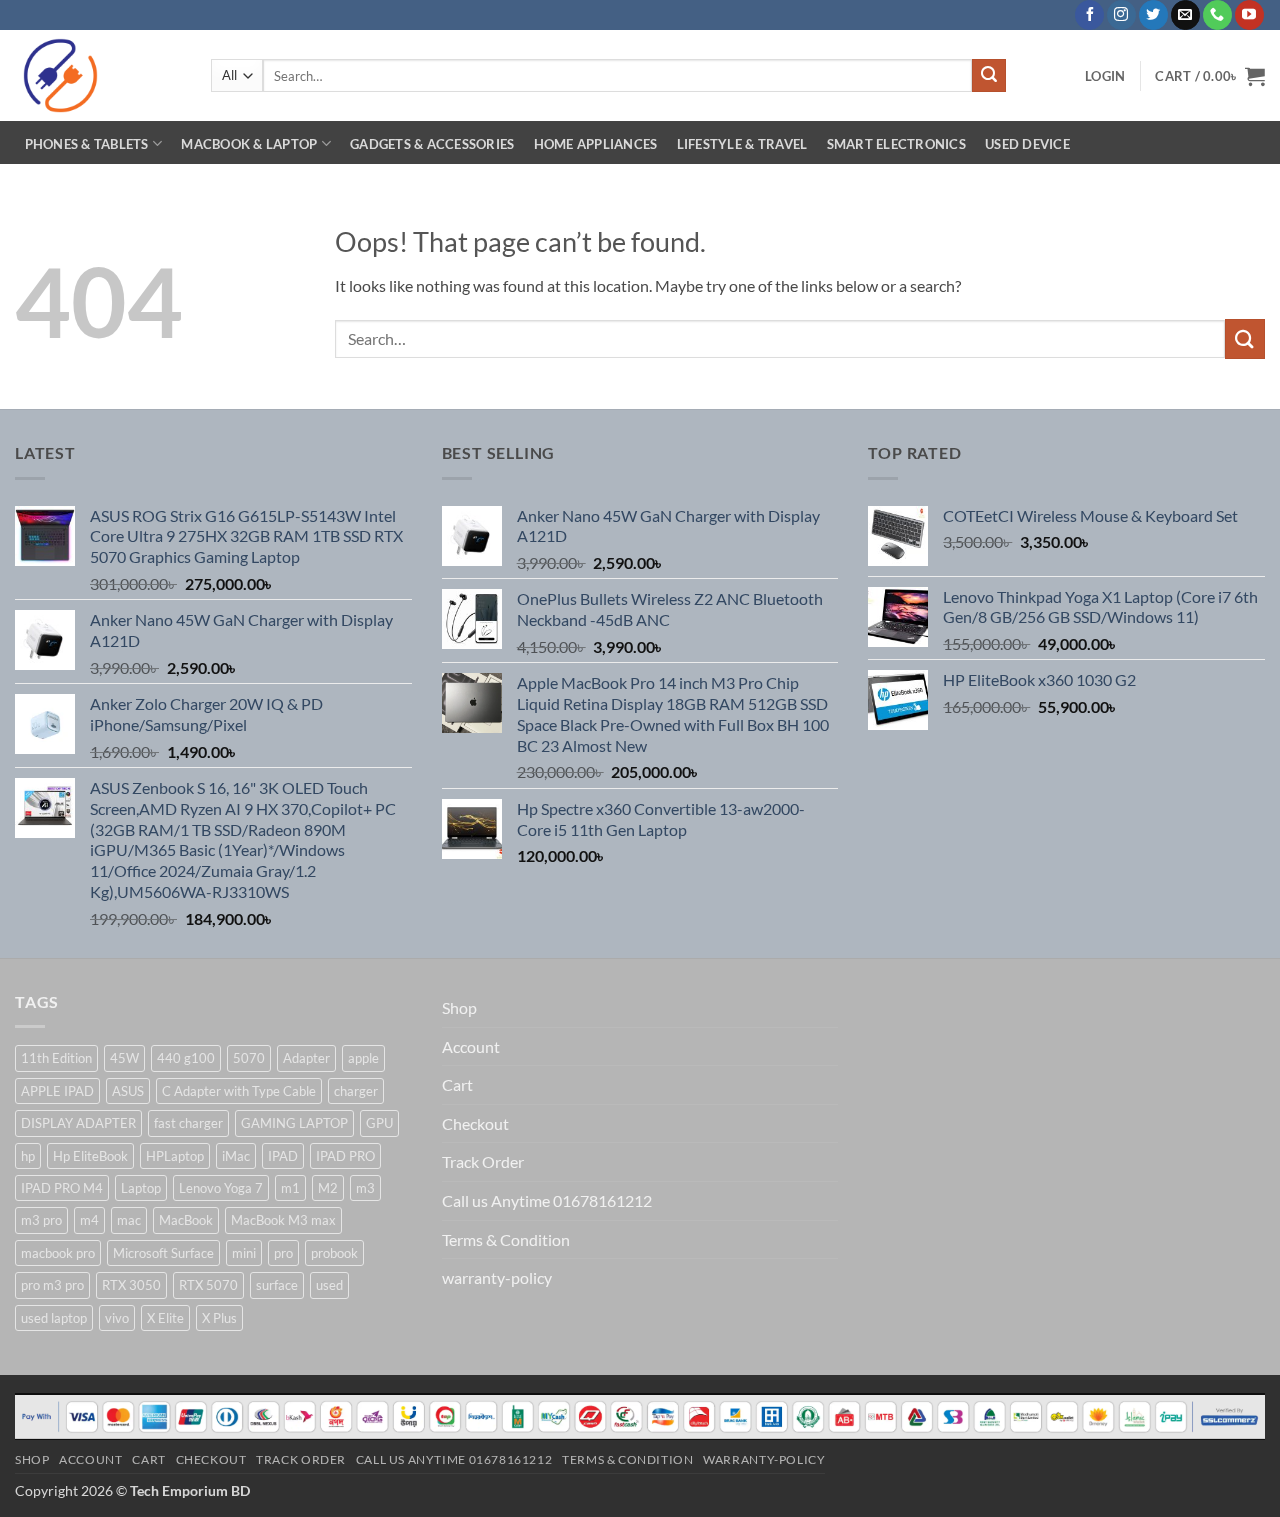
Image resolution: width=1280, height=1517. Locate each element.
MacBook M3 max (283, 1220)
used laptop (54, 1318)
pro (283, 1253)
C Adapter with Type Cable (239, 1091)
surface (277, 1285)
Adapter (306, 1058)
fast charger (188, 1123)
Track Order (483, 1161)
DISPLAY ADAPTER (78, 1123)
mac (129, 1220)
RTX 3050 (131, 1285)
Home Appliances (596, 144)
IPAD (283, 1156)
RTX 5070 (208, 1285)
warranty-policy (497, 1277)
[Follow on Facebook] (1089, 15)
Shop (459, 1007)
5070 (249, 1058)
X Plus (219, 1318)
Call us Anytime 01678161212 (547, 1200)
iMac (236, 1156)
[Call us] (1217, 15)
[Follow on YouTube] (1249, 15)
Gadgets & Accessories (432, 144)
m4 (89, 1220)
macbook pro (58, 1253)
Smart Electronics (896, 144)
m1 (290, 1188)
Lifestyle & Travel (742, 144)
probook (334, 1253)
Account (471, 1046)
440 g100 (186, 1058)
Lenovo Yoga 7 (221, 1188)
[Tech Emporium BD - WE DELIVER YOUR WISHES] (98, 75)
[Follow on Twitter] (1153, 15)
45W (124, 1058)
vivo (117, 1318)
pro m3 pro (52, 1285)
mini (244, 1253)
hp (28, 1156)
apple (363, 1058)
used (329, 1285)
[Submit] (989, 76)
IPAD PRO (345, 1156)
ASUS (128, 1091)
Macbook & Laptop (249, 144)
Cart (457, 1084)
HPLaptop (175, 1156)
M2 (328, 1188)
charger (356, 1091)
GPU (379, 1123)
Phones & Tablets (87, 144)
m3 (365, 1188)
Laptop (141, 1188)
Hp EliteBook (90, 1156)
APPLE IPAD (57, 1091)
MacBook (186, 1220)
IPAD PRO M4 (62, 1188)
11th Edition (56, 1058)
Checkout (475, 1123)
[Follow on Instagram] (1121, 15)
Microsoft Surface (163, 1253)
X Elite (165, 1318)
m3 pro (41, 1220)
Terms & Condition (506, 1239)
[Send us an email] (1185, 15)
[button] (1105, 76)
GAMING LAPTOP (294, 1123)
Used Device (1027, 144)
